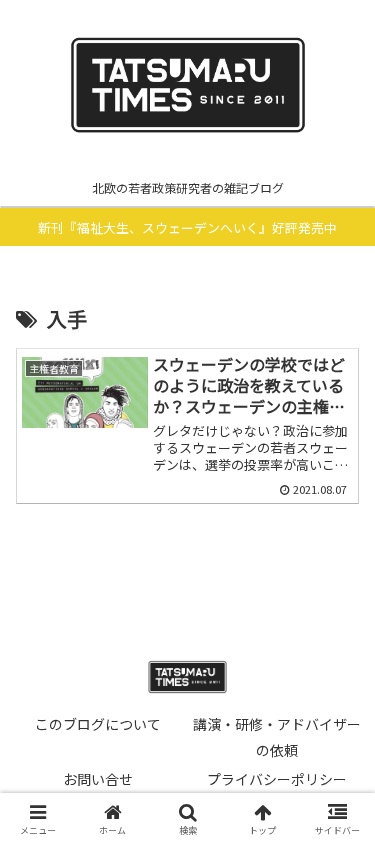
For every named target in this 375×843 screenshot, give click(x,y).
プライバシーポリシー (277, 779)
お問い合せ (98, 779)
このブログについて (98, 724)
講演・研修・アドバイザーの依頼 (277, 736)
